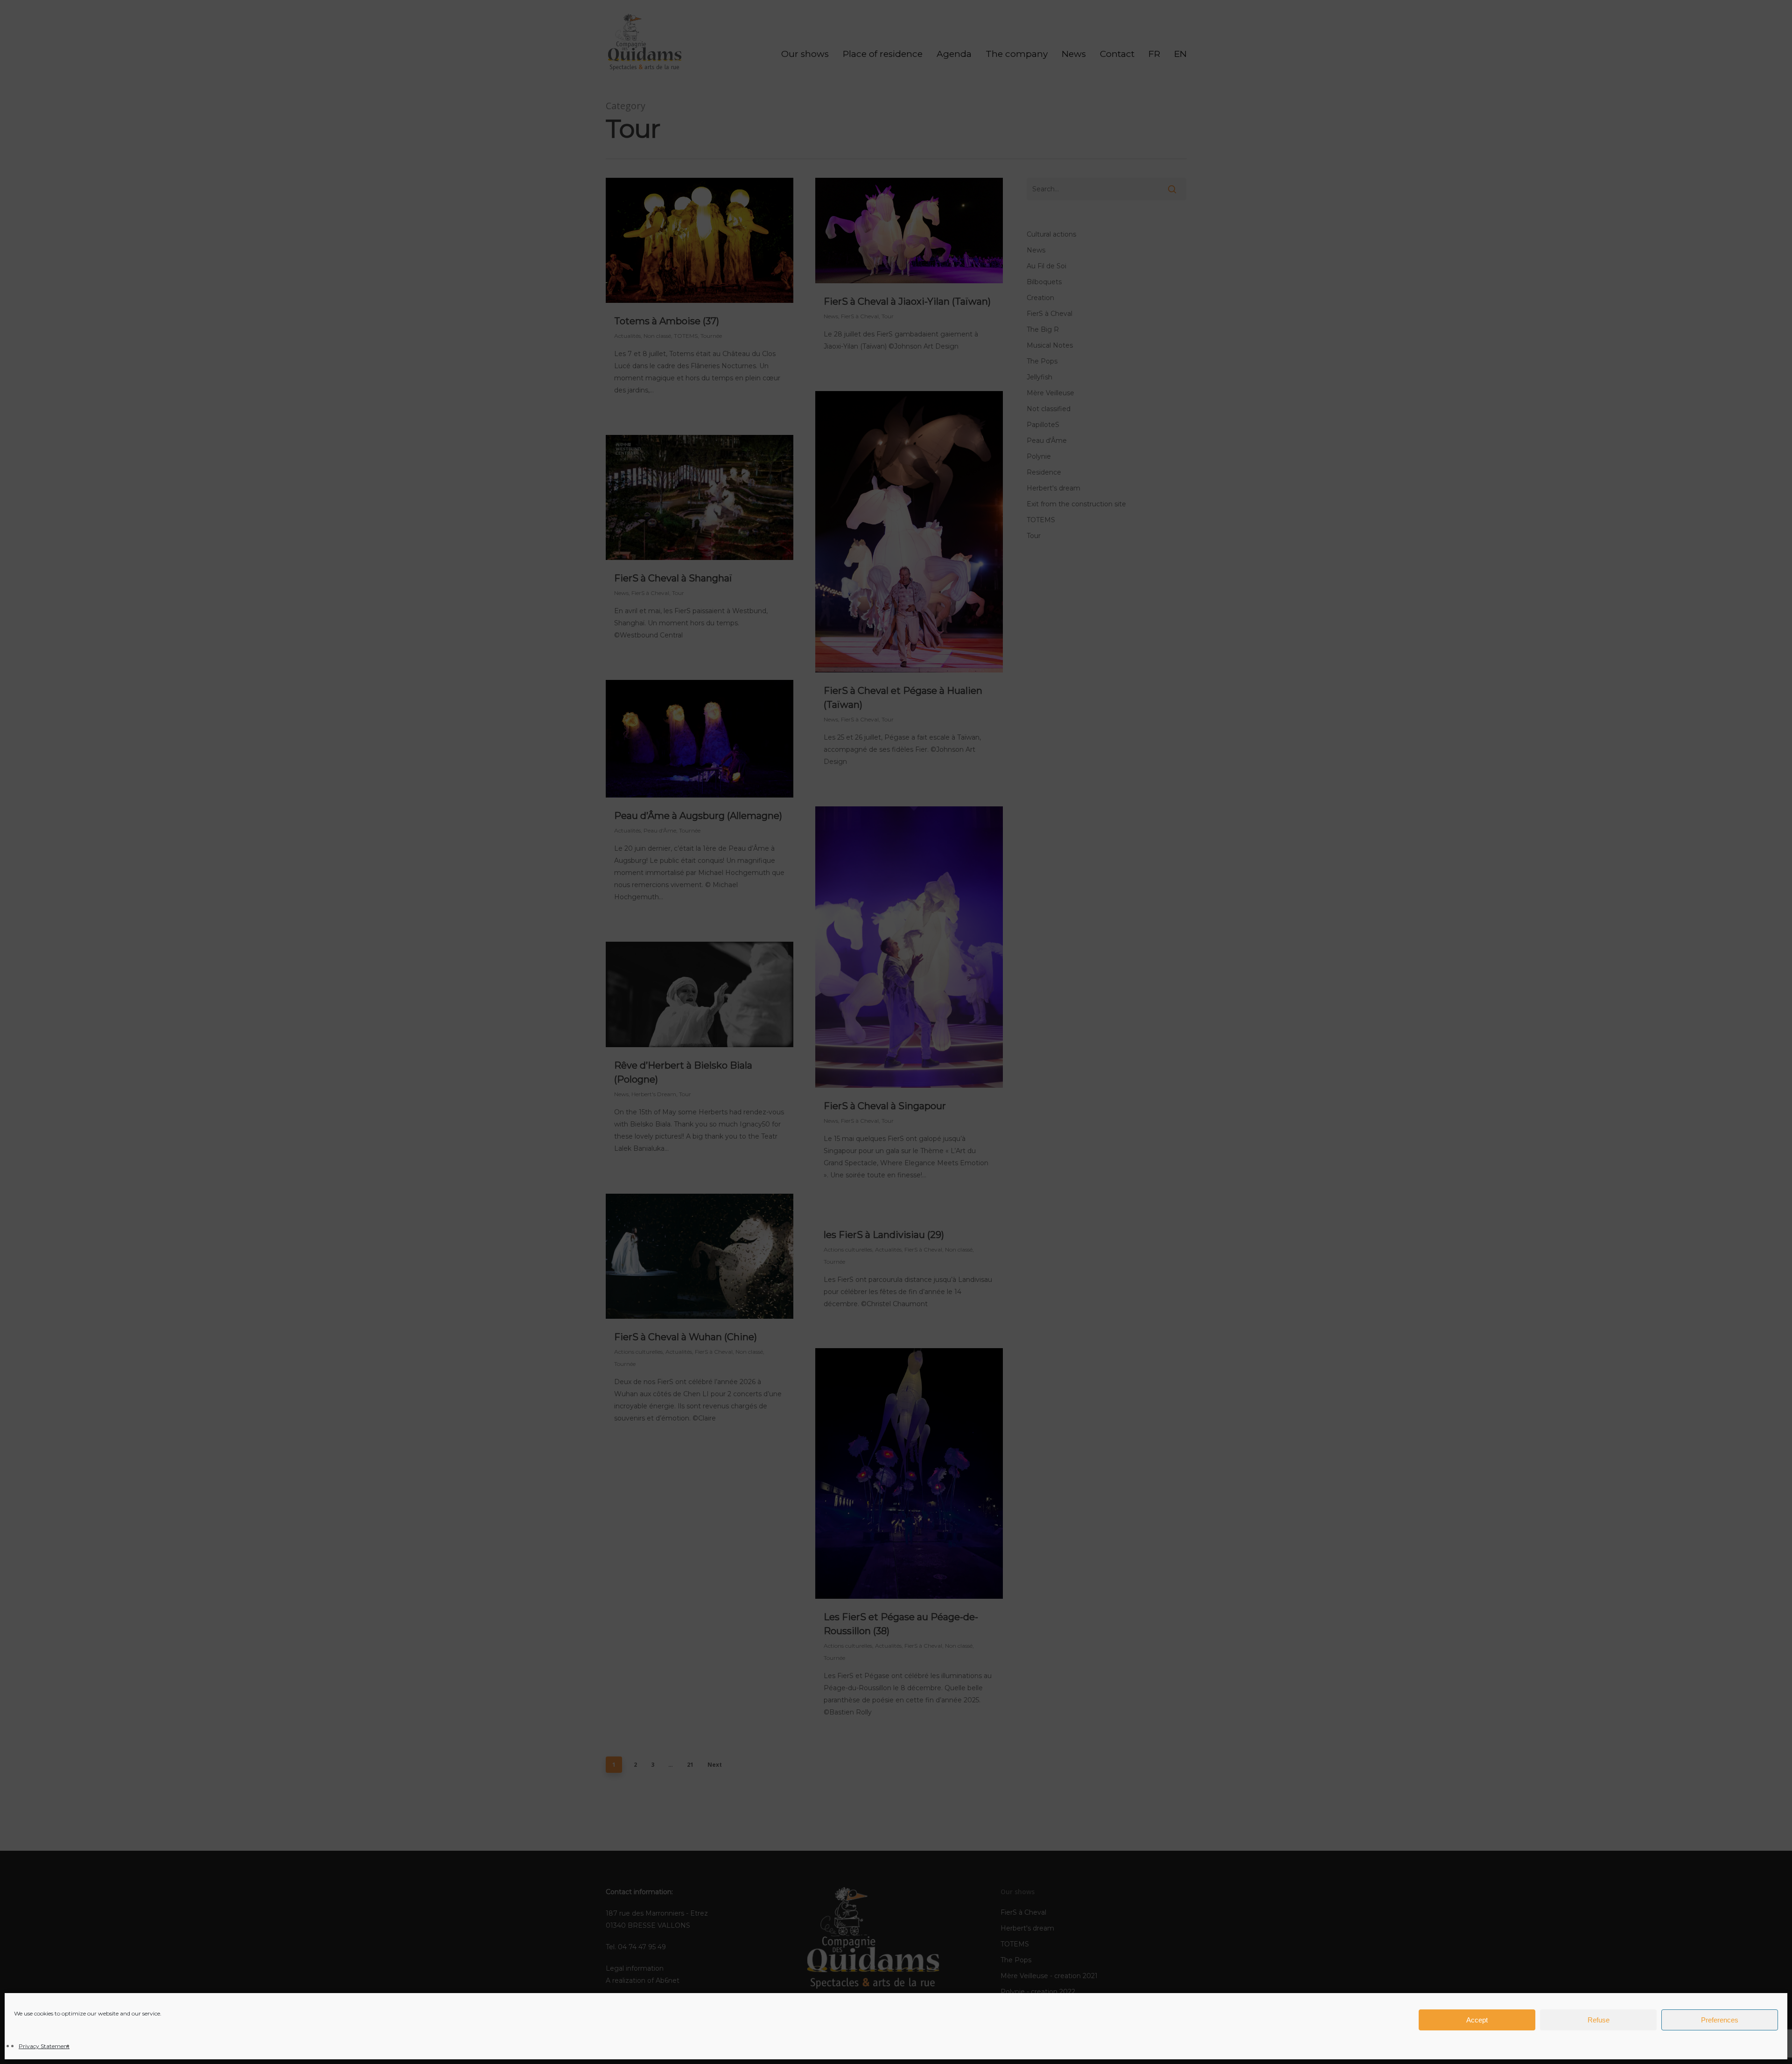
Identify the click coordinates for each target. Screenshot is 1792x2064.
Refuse (1599, 2020)
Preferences (1720, 2020)
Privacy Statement (44, 2046)
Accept (1477, 2020)
